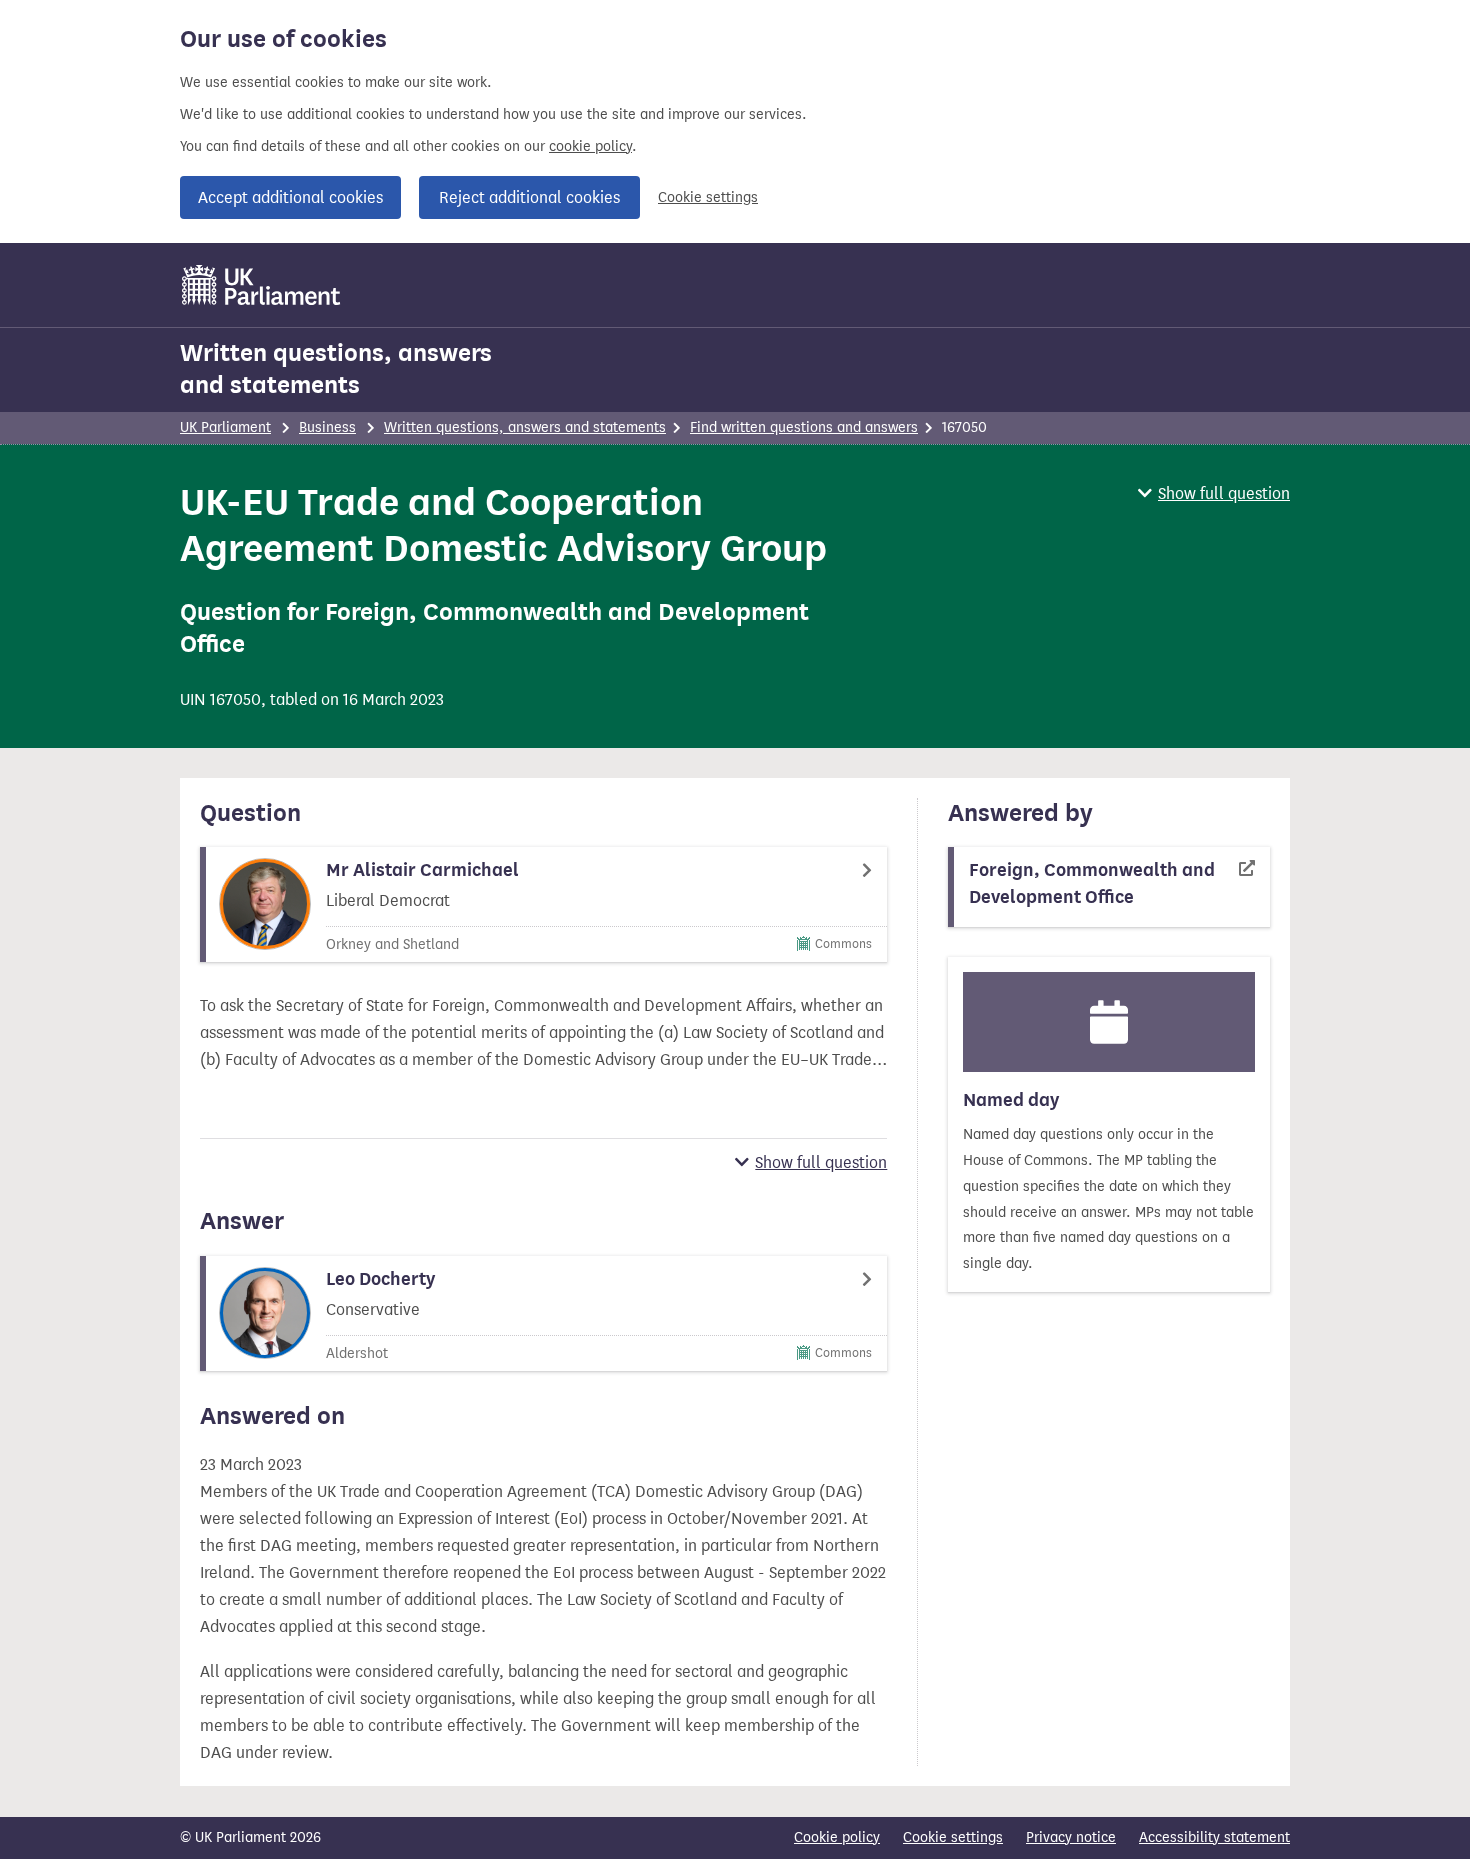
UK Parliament (225, 427)
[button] (1214, 493)
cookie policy (590, 146)
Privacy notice (1071, 1837)
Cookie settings (708, 197)
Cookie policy (837, 1837)
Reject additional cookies (529, 197)
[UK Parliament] (261, 285)
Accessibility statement (1214, 1837)
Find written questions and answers (804, 427)
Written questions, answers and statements (336, 369)
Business (327, 427)
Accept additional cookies (290, 197)
